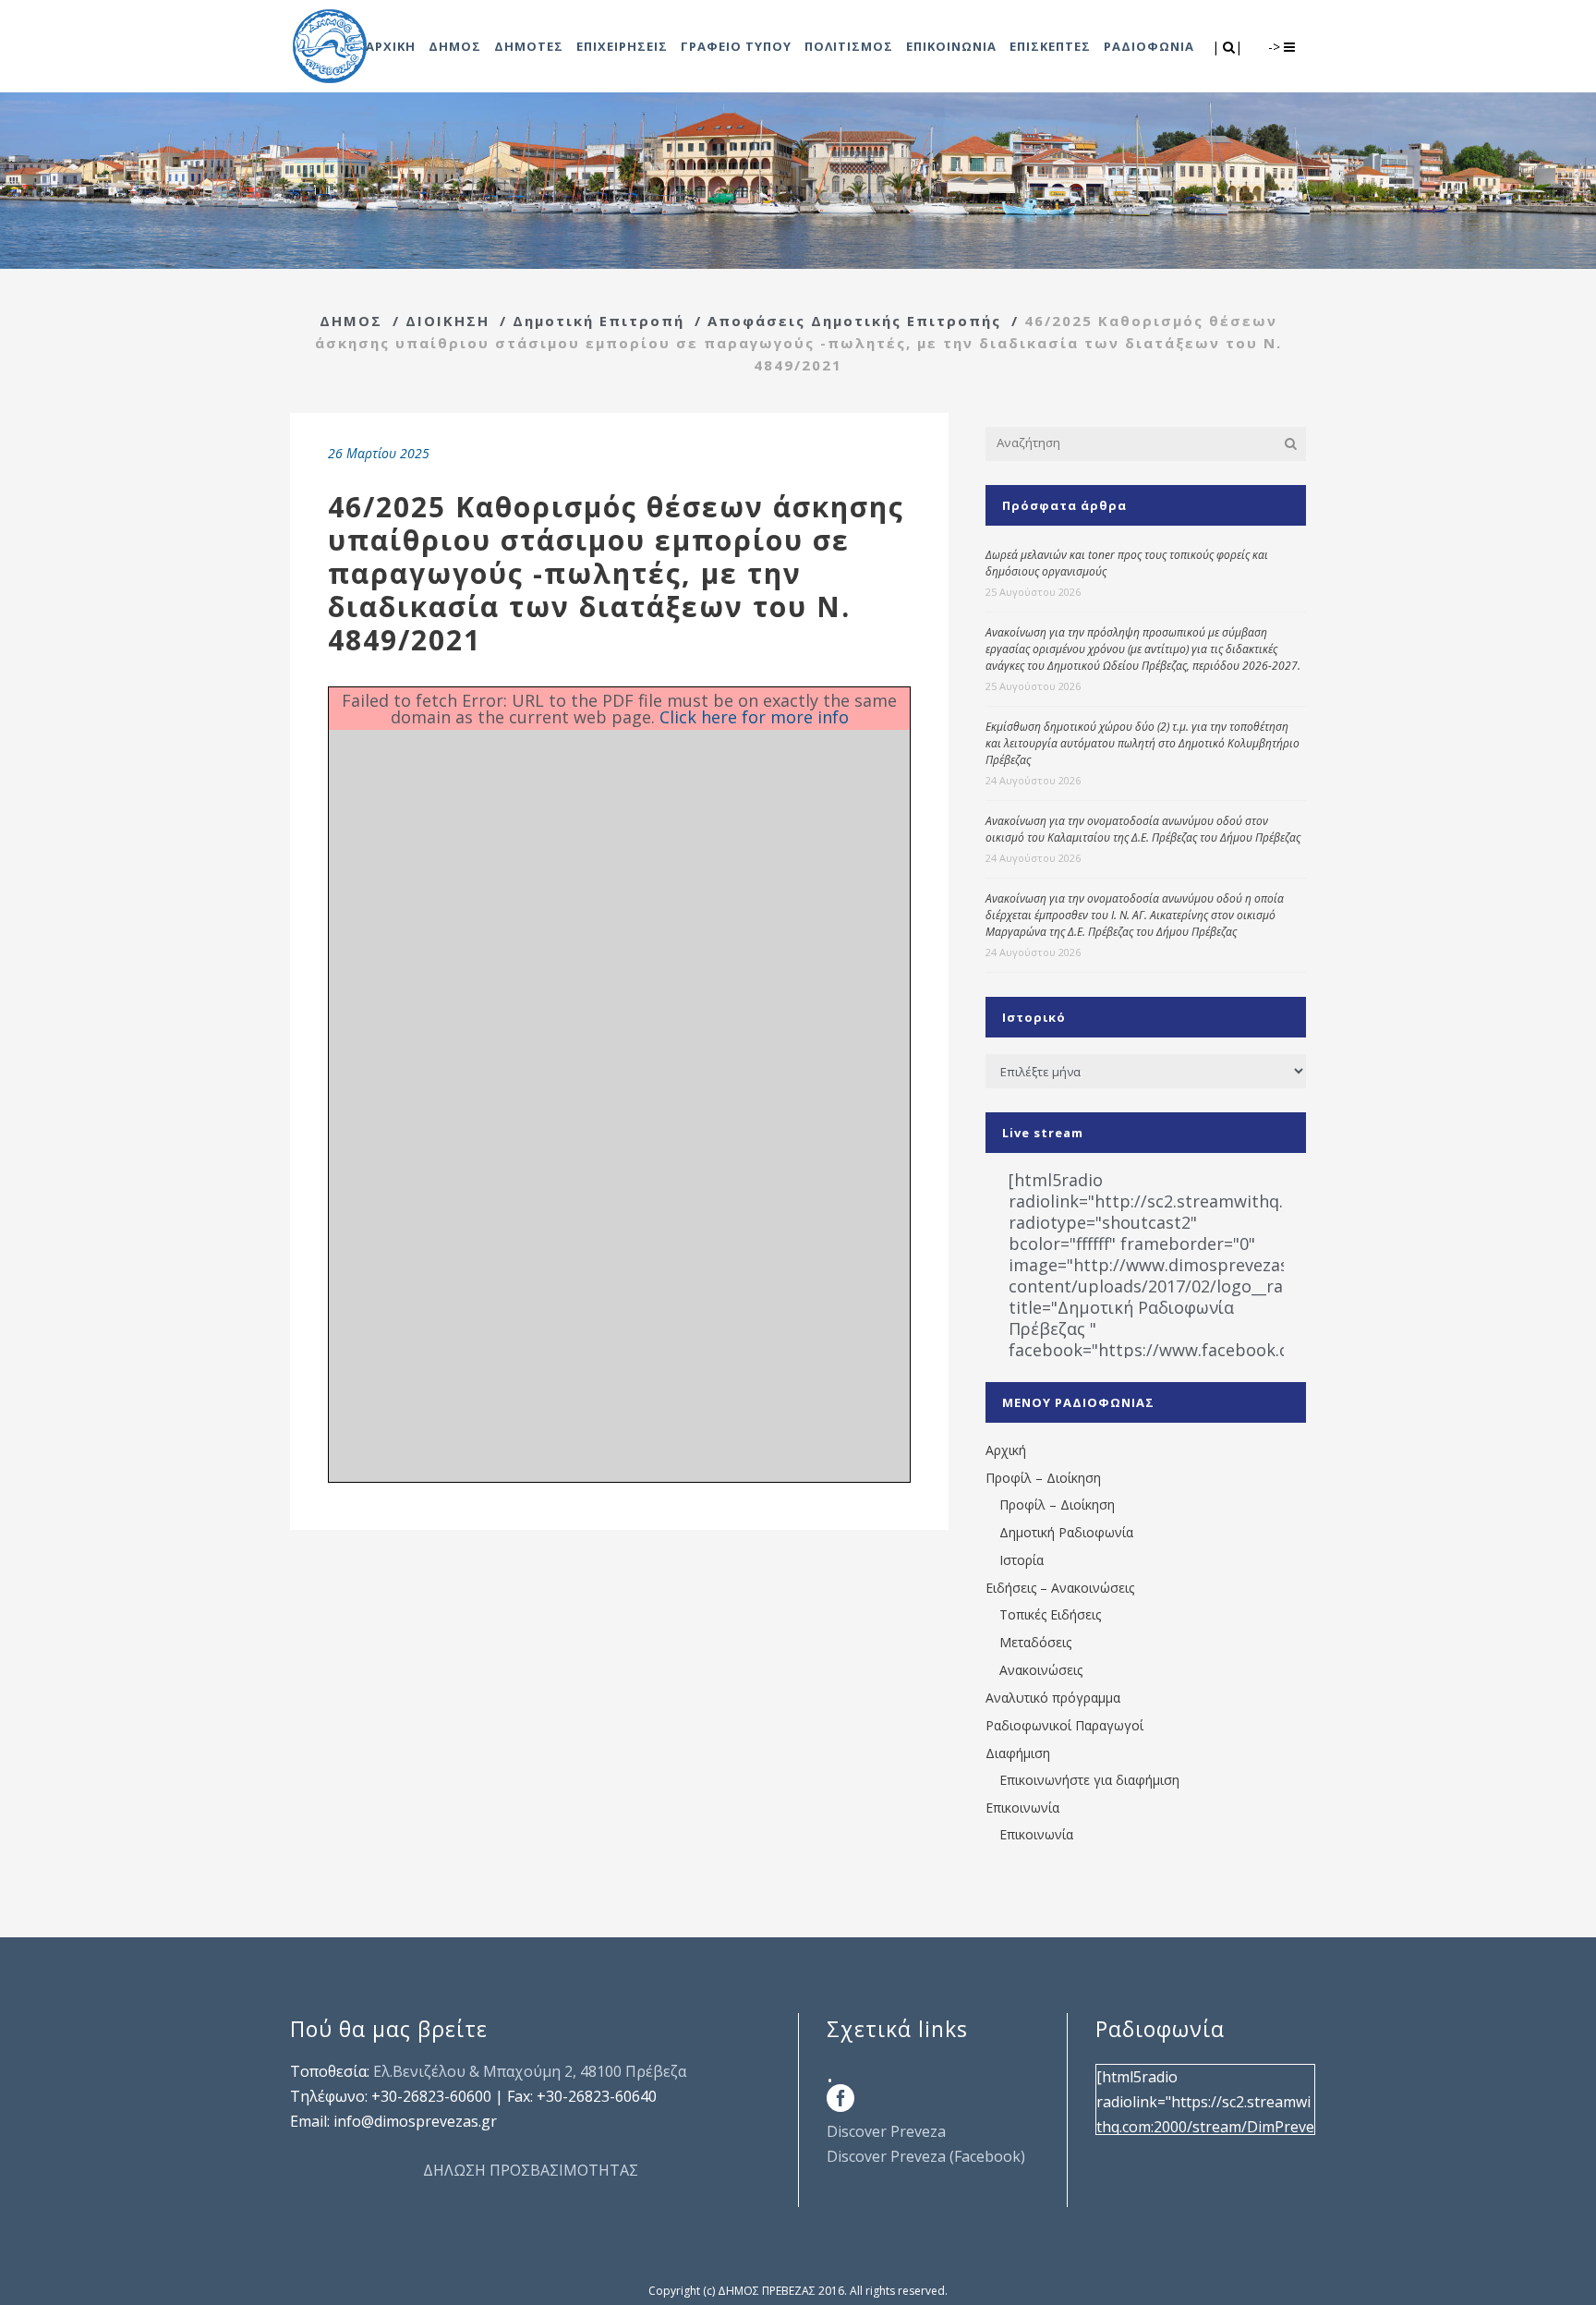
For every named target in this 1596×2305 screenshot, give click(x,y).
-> (1276, 47)
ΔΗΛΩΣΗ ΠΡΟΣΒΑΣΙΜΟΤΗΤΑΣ (531, 2170)
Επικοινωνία (1022, 1808)
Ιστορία (1022, 1560)
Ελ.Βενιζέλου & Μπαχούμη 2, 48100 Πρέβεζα (530, 2071)
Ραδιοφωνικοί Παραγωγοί (1064, 1725)
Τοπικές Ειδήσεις (1050, 1614)
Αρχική (1006, 1450)
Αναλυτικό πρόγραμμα (1053, 1698)
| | (1229, 47)
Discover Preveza (886, 2131)
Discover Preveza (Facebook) (926, 2156)
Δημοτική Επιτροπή (598, 321)
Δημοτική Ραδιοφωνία (1066, 1532)
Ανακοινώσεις (1041, 1670)
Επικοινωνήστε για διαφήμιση (1089, 1780)
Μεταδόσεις (1035, 1642)
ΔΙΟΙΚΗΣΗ (447, 321)
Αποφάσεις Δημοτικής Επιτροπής (854, 321)
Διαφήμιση (1018, 1753)
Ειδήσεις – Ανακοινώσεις (1060, 1588)
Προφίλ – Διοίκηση (1043, 1478)
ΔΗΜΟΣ (351, 321)
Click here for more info (754, 717)
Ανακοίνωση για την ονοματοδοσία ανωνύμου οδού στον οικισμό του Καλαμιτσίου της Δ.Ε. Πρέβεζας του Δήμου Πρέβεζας (1143, 829)
